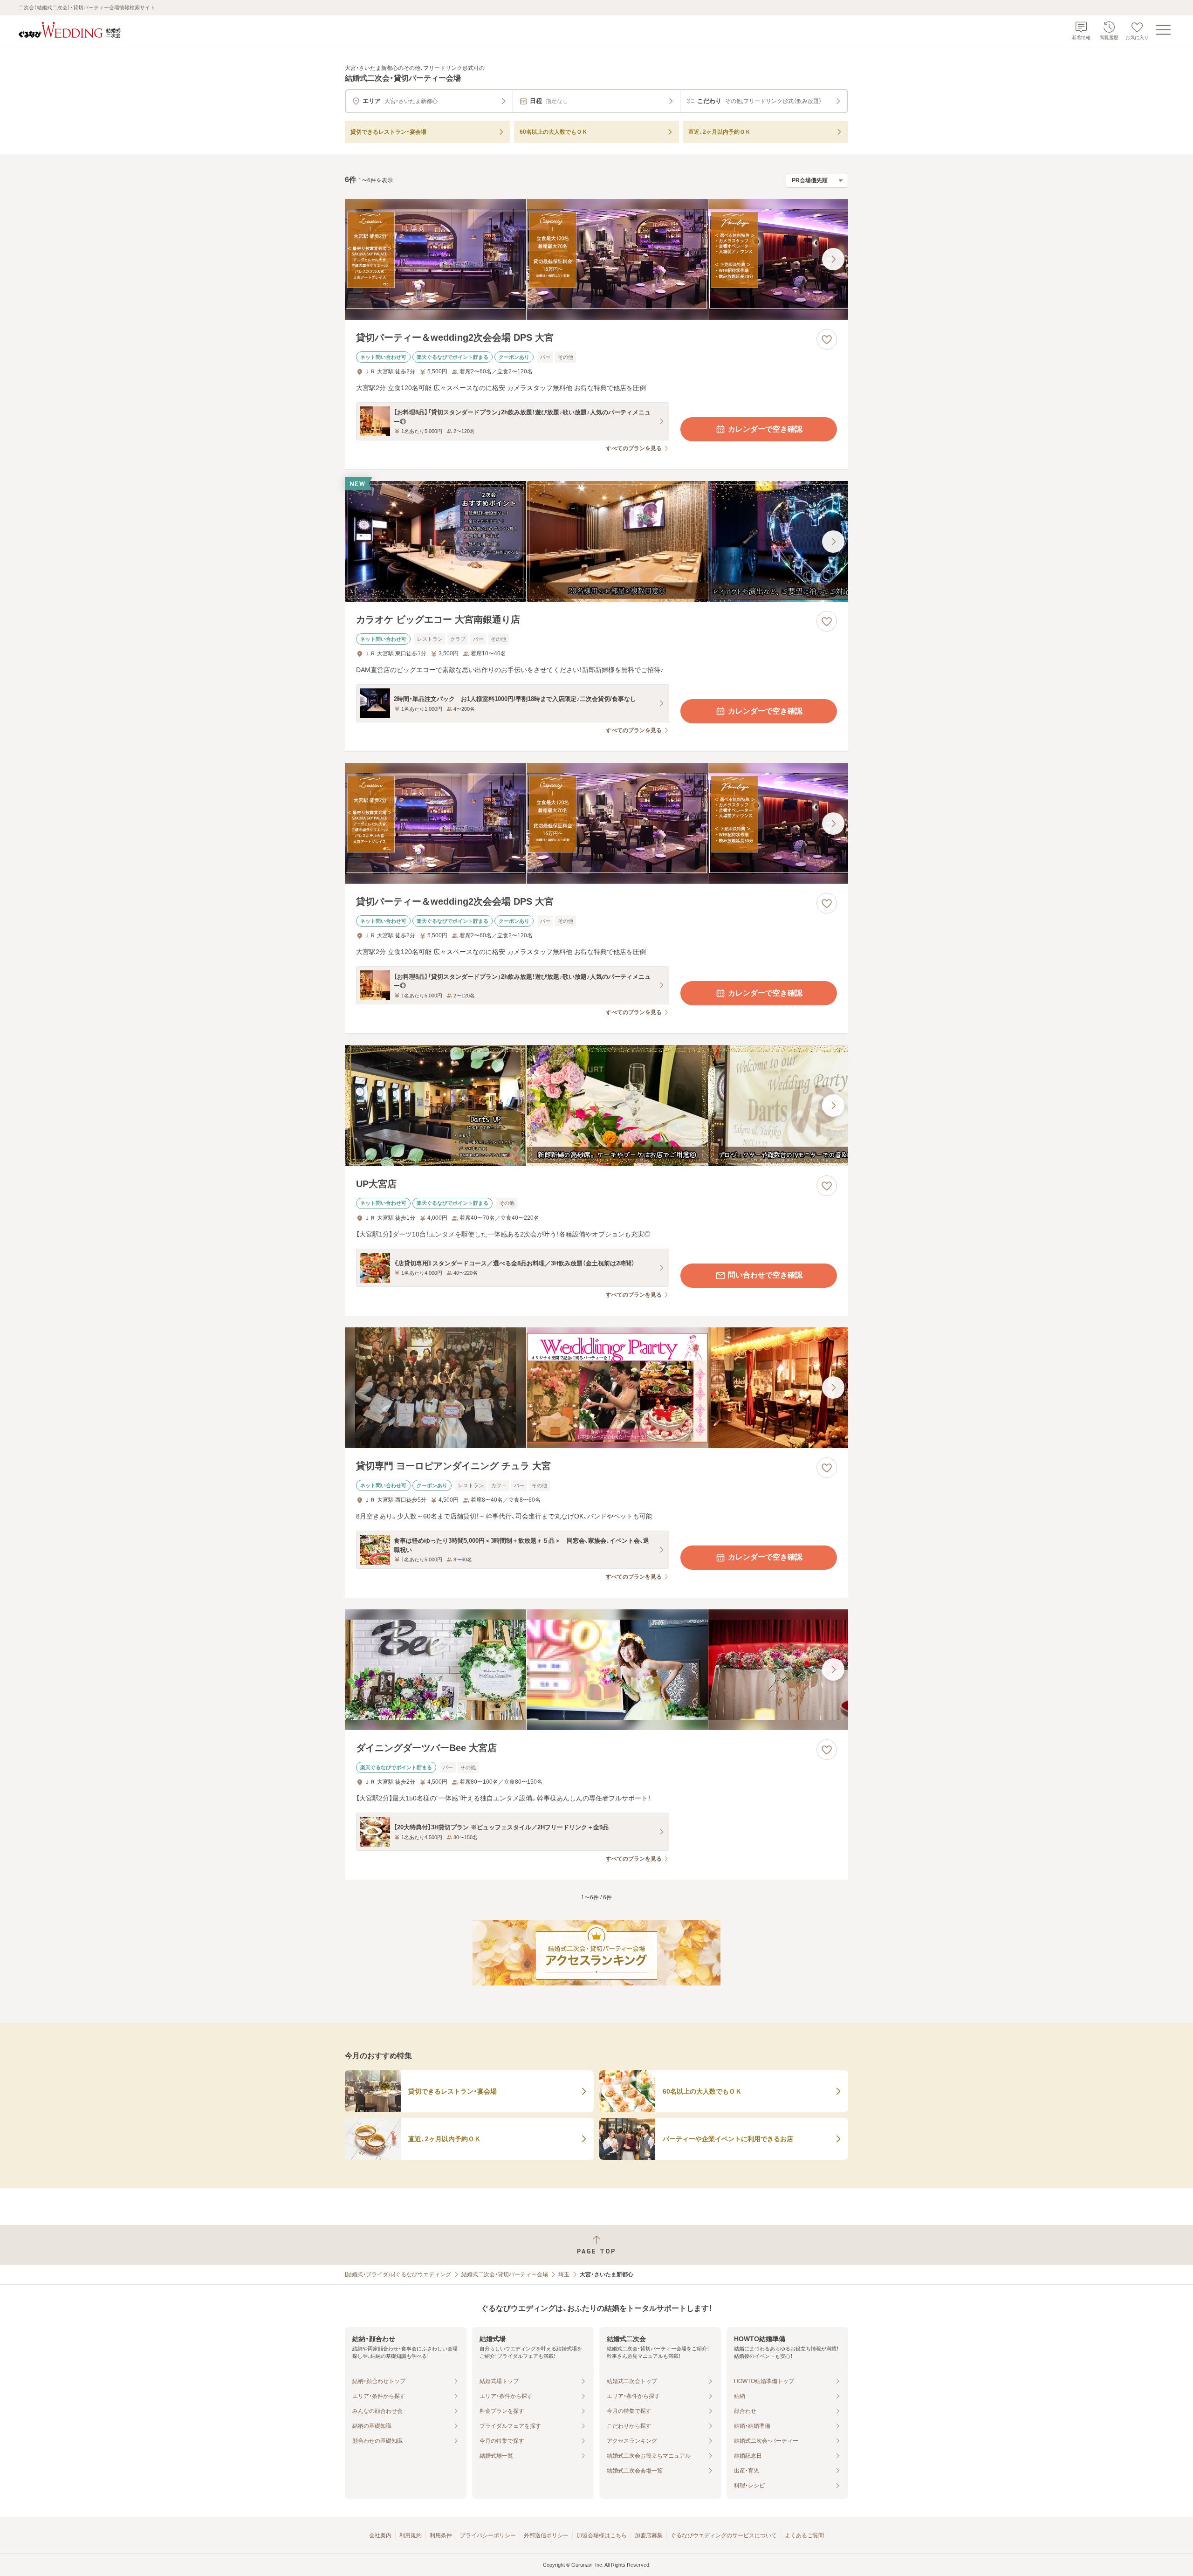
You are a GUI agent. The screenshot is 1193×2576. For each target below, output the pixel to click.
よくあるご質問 (804, 2535)
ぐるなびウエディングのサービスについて (724, 2535)
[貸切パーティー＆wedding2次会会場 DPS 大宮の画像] (596, 259)
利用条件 (441, 2535)
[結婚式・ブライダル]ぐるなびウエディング (398, 2274)
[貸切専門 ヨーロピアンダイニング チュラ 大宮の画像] (596, 1388)
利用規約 (411, 2535)
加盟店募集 (649, 2535)
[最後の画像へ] (833, 259)
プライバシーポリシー (488, 2535)
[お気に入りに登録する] (827, 339)
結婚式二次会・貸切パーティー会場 (505, 2274)
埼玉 (564, 2274)
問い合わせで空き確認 (765, 1275)
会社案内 (380, 2535)
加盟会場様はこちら (602, 2535)
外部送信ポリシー (546, 2535)
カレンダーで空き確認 (765, 429)
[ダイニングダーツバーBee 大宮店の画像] (596, 1670)
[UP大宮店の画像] (596, 1105)
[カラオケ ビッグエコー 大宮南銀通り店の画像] (596, 541)
